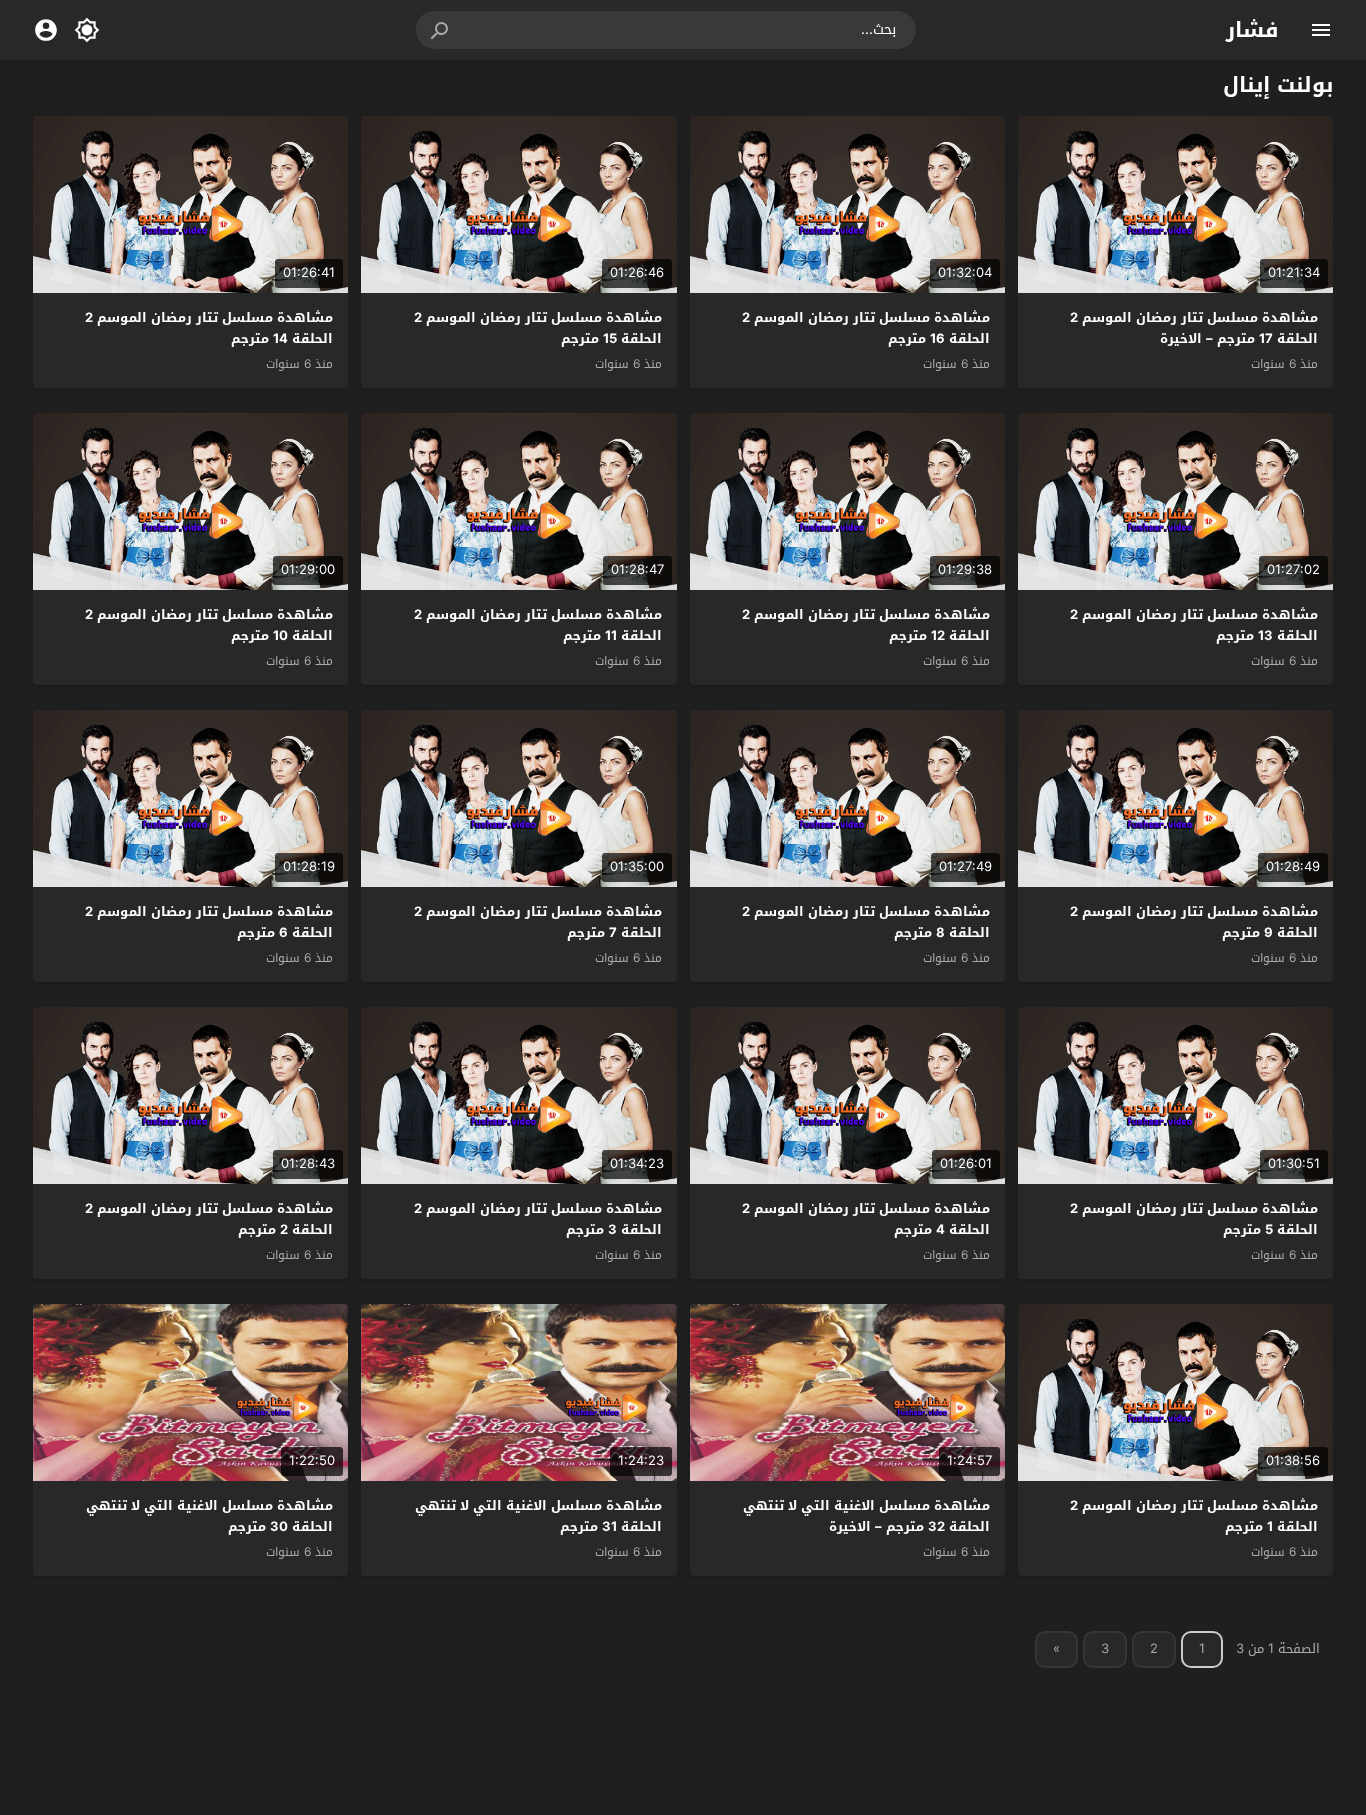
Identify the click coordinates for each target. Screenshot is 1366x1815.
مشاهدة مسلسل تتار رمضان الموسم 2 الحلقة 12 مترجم (866, 625)
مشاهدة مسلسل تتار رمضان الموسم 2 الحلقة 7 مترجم (538, 922)
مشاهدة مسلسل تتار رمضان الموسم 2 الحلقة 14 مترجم (209, 328)
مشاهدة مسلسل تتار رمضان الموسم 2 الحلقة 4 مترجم (866, 1219)
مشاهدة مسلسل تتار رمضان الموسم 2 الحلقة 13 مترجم (1194, 625)
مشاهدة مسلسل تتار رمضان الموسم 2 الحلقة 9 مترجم (1194, 922)
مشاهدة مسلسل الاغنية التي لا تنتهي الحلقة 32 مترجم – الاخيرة (866, 1516)
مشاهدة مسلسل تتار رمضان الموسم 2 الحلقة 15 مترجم (538, 328)
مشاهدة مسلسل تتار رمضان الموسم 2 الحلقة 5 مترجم (1194, 1219)
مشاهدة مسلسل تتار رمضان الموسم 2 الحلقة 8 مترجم (866, 922)
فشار (1252, 30)
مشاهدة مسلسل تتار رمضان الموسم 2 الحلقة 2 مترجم (209, 1219)
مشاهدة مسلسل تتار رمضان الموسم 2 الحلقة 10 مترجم (209, 625)
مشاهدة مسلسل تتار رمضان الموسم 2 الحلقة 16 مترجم (866, 328)
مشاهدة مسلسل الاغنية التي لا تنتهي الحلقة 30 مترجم (209, 1516)
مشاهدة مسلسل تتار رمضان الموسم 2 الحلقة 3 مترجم (538, 1219)
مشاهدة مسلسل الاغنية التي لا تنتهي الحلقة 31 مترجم (538, 1516)
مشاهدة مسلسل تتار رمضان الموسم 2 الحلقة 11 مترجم (538, 625)
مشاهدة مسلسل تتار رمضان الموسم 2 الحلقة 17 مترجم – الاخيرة (1194, 328)
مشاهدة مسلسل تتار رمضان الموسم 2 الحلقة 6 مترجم (209, 922)
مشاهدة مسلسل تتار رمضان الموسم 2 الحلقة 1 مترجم (1194, 1516)
